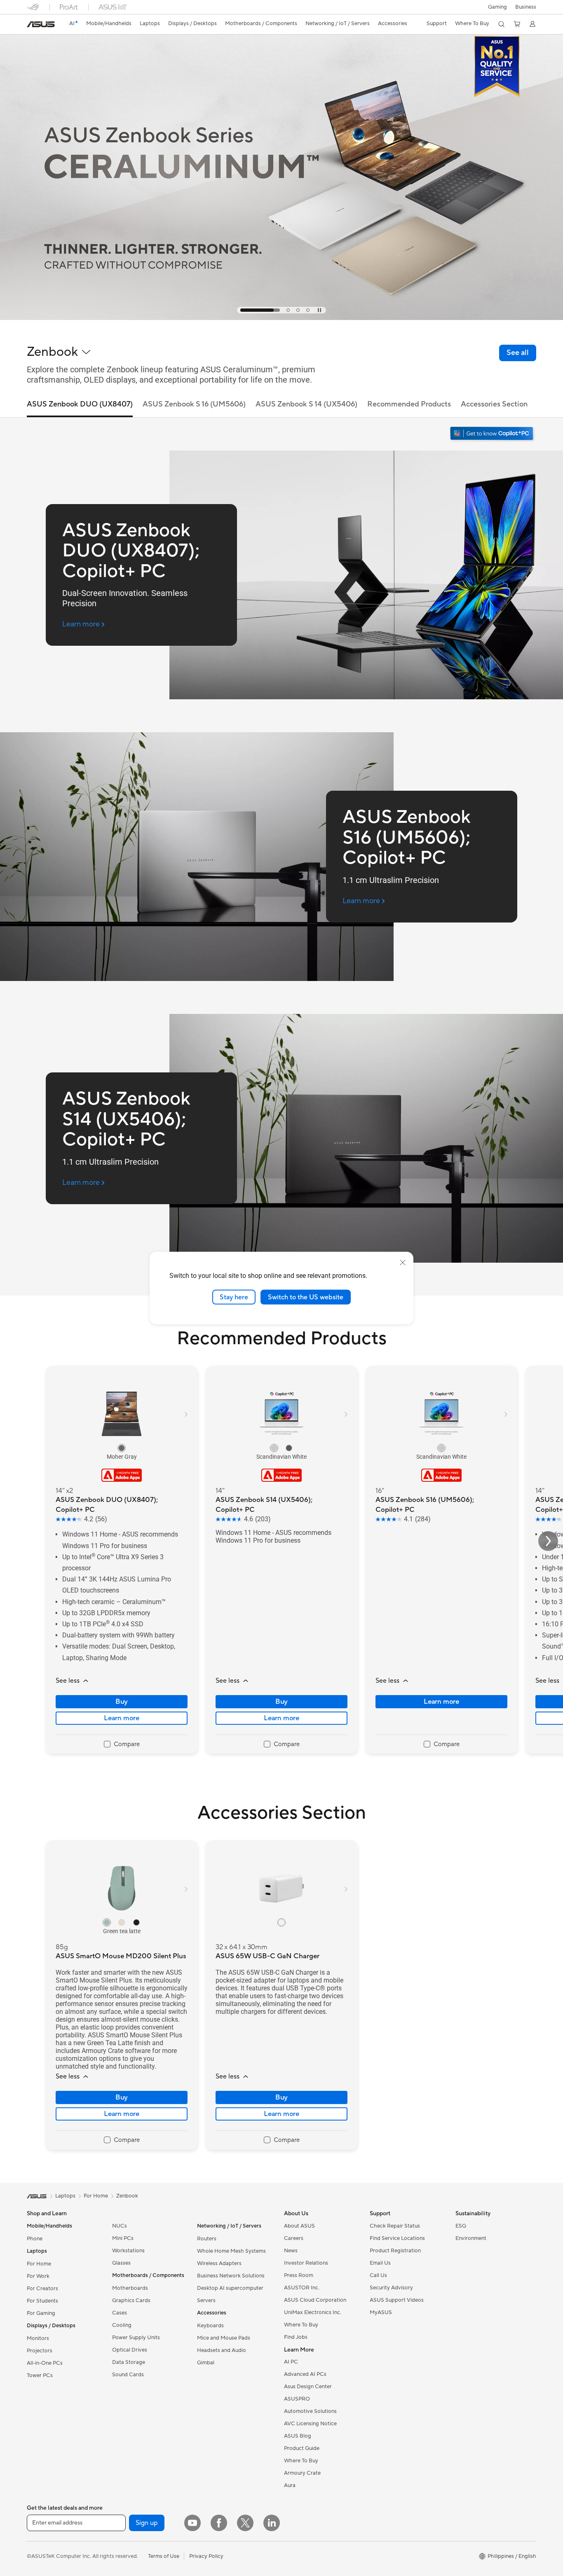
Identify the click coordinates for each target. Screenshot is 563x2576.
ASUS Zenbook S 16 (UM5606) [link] (194, 404)
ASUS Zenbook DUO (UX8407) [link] (80, 404)
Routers (207, 2239)
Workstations (128, 2251)
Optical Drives (130, 2350)
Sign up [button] (147, 2523)
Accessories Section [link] (494, 404)
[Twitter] (245, 2523)
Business (526, 7)
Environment (471, 2238)
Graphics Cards (131, 2300)
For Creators (42, 2289)
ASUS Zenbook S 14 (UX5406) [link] (306, 404)
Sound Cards (128, 2375)
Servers (206, 2300)
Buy (122, 1702)
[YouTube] (192, 2523)
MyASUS (381, 2312)
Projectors (40, 2351)
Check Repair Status (395, 2226)
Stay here (234, 1297)
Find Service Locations (397, 2238)
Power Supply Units (136, 2338)
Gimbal (206, 2363)
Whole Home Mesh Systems (231, 2251)
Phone (35, 2239)
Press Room (299, 2275)
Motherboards (130, 2288)
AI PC (291, 2362)
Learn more (122, 1718)
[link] (41, 24)
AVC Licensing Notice (310, 2424)
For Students (42, 2301)
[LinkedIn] (272, 2523)
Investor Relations (306, 2263)
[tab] (242, 310)
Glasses (121, 2263)
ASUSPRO (297, 2399)
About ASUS (299, 2226)
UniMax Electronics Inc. (313, 2312)
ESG (461, 2226)
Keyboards (210, 2326)
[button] (497, 7)
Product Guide (302, 2448)
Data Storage (129, 2362)
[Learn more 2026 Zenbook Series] (281, 318)
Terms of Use (164, 2556)
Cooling (122, 2325)
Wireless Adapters (219, 2263)
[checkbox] (122, 1745)
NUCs (120, 2226)
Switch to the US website (306, 1297)
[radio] (122, 1448)
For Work (38, 2276)
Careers (294, 2238)
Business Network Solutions (231, 2276)
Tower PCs (40, 2375)
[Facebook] (219, 2523)
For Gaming (41, 2313)
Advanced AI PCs (305, 2374)
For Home (39, 2264)
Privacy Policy (206, 2556)
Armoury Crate (302, 2473)
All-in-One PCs (45, 2363)
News (291, 2251)
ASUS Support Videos (397, 2300)
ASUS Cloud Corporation (315, 2300)
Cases (120, 2313)
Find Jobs (296, 2337)
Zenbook (127, 2196)
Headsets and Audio (222, 2350)
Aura (290, 2485)
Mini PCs (123, 2238)
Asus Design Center (308, 2387)
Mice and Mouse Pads (224, 2338)
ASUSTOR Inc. (302, 2288)
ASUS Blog (298, 2436)
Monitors (38, 2338)
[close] (403, 1262)
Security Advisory (391, 2288)
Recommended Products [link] (409, 404)
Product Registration (395, 2251)
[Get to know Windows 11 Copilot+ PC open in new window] (493, 434)
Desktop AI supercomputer (230, 2288)
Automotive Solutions (310, 2411)
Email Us (380, 2263)
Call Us (378, 2275)
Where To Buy (301, 2325)
